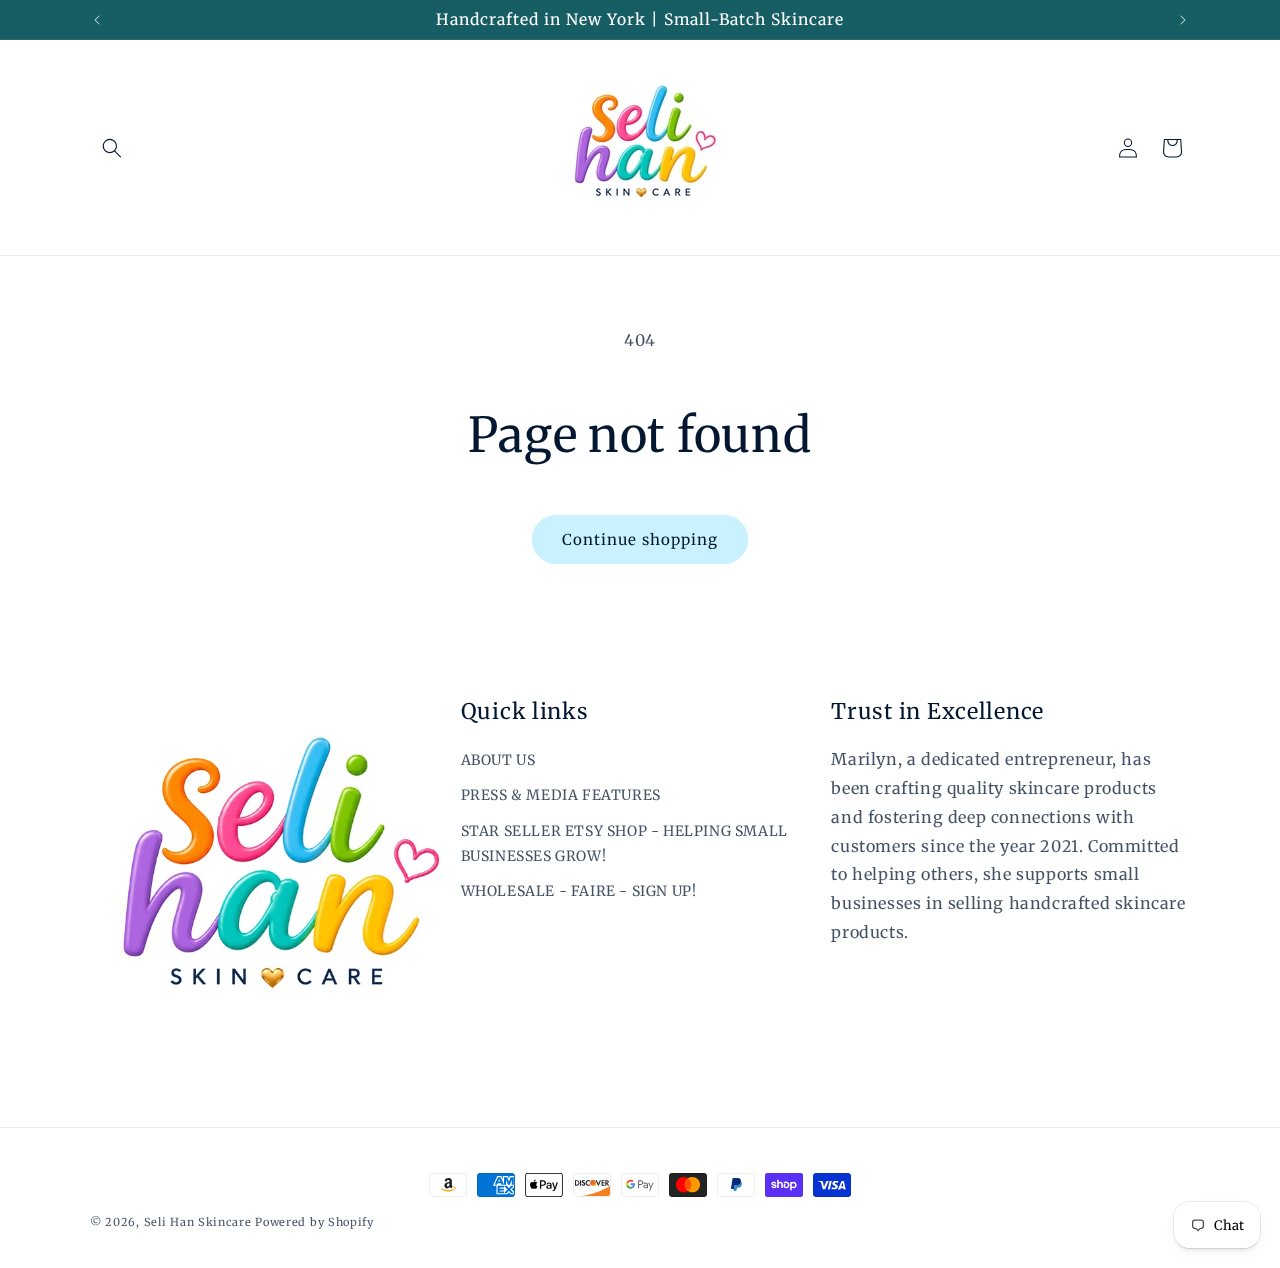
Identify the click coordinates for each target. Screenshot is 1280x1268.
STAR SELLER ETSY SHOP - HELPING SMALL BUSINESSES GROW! (624, 843)
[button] (112, 148)
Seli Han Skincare (200, 1222)
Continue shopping (640, 539)
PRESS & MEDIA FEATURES (561, 795)
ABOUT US (498, 760)
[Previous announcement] (97, 20)
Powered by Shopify (314, 1222)
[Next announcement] (1183, 20)
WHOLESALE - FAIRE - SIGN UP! (579, 891)
